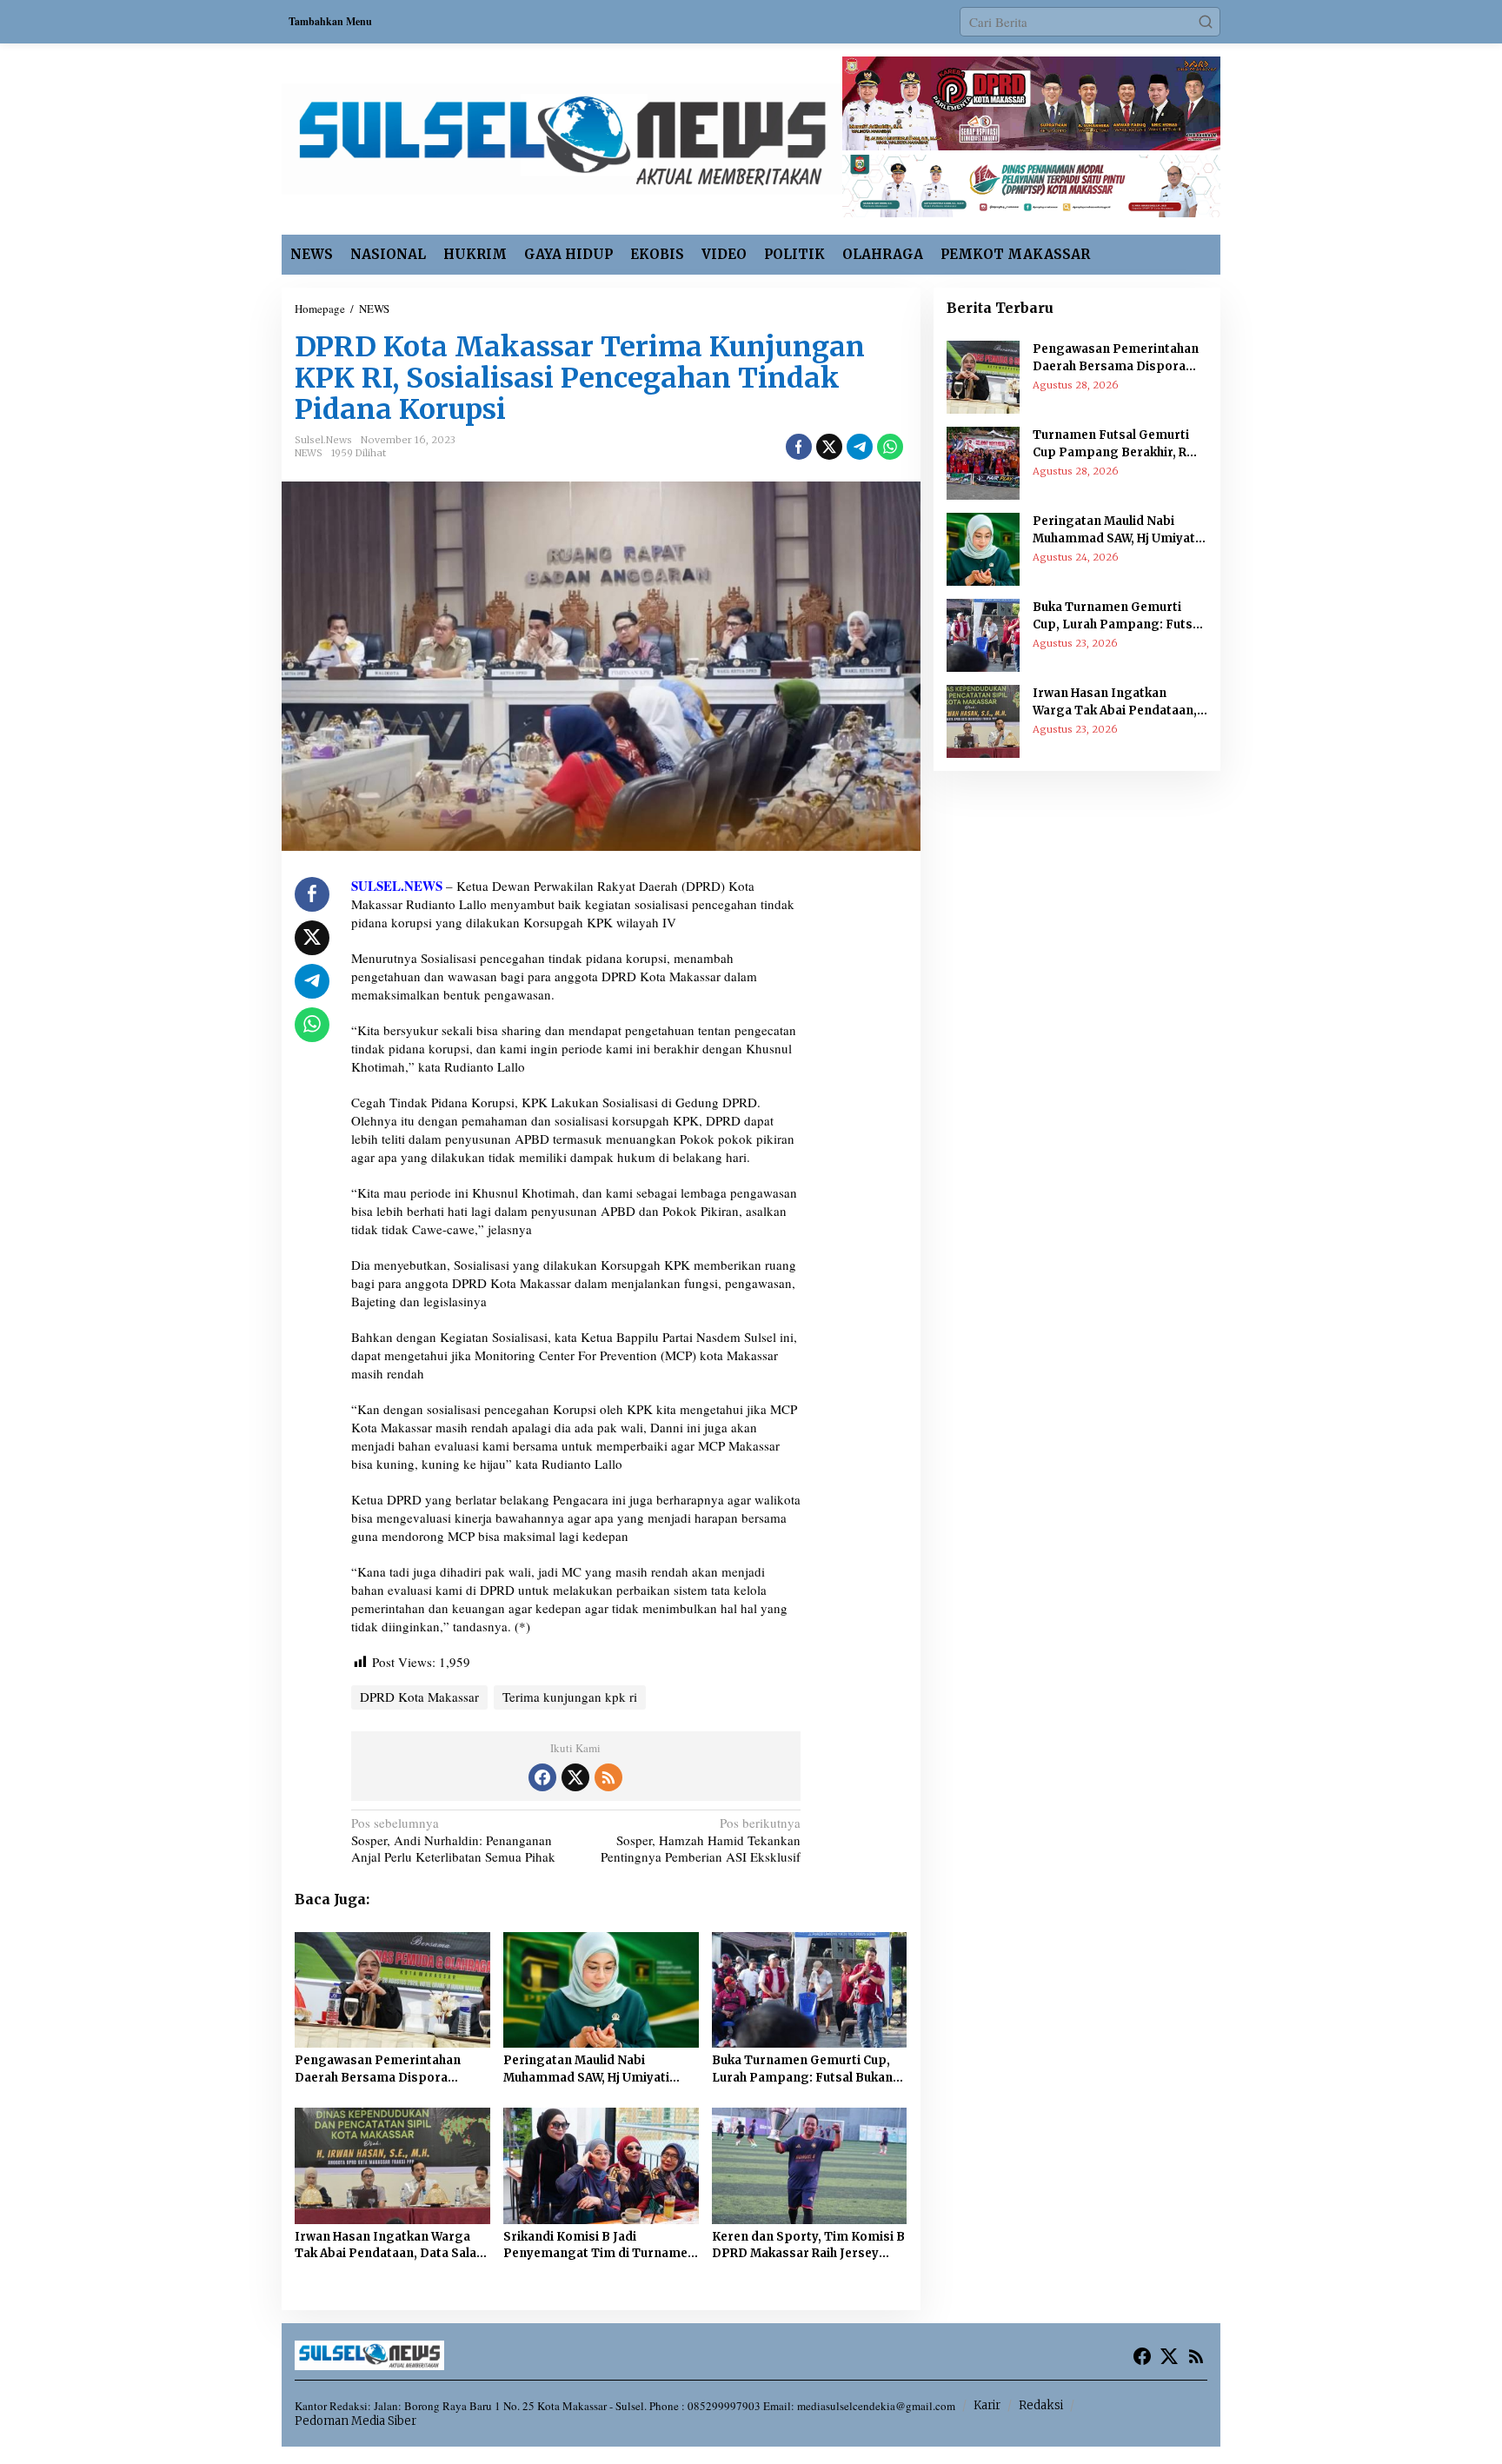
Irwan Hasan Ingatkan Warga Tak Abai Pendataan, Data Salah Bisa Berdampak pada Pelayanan (389, 2246)
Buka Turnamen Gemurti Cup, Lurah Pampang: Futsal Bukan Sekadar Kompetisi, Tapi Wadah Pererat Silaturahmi (807, 2069)
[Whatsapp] (890, 447)
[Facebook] (542, 1777)
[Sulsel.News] (562, 136)
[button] (1206, 22)
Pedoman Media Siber (356, 2421)
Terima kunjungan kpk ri (570, 1697)
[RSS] (608, 1777)
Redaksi (1041, 2405)
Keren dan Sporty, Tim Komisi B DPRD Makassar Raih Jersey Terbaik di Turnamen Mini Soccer (808, 2246)
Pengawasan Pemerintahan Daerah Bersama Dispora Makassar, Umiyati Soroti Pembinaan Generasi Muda (378, 2069)
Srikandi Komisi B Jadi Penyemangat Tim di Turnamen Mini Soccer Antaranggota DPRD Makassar (599, 2246)
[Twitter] (575, 1777)
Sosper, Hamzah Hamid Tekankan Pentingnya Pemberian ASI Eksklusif (701, 1840)
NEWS (309, 453)
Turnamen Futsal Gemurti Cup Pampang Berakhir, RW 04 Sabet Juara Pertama (1115, 444)
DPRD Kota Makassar (419, 1697)
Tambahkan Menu (330, 21)
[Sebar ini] (799, 447)
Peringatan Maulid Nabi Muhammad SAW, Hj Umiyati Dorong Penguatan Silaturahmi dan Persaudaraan (598, 2069)
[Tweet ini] (829, 447)
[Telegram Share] (860, 447)
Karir (987, 2405)
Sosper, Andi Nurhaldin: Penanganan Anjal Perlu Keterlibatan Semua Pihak (453, 1840)
